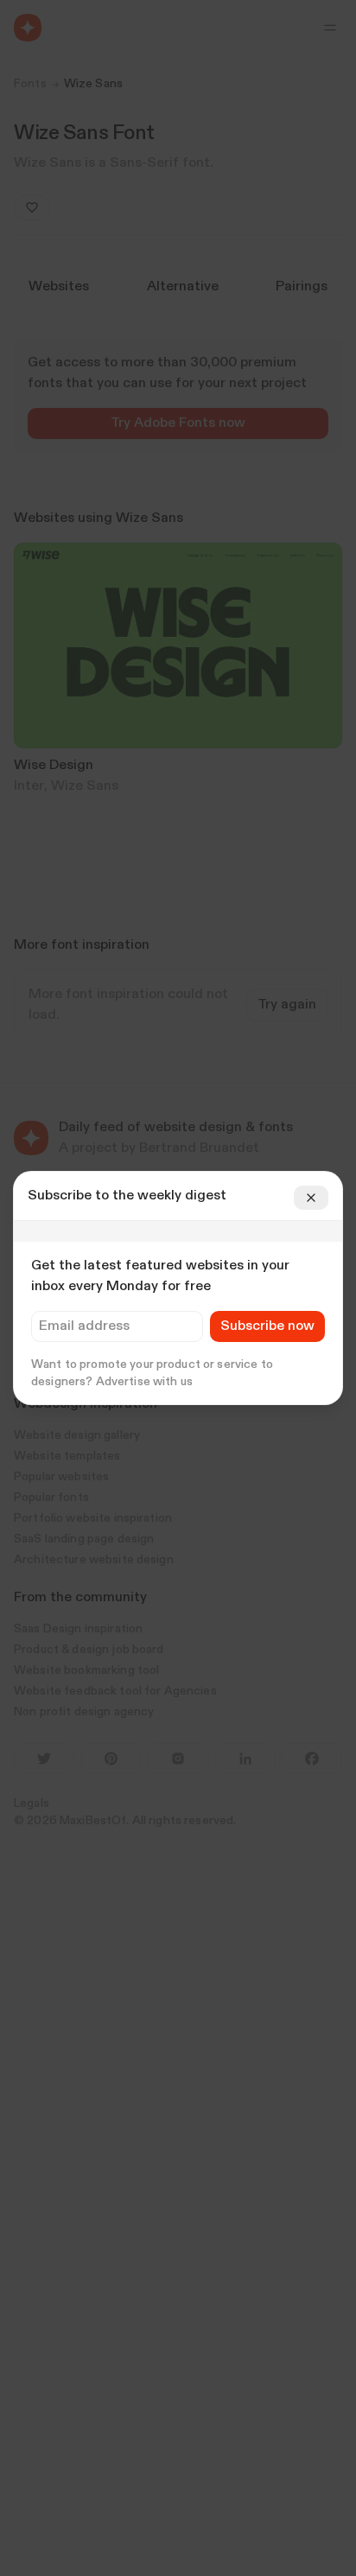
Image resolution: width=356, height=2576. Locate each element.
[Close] (311, 1198)
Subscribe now (267, 1326)
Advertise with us (144, 1382)
